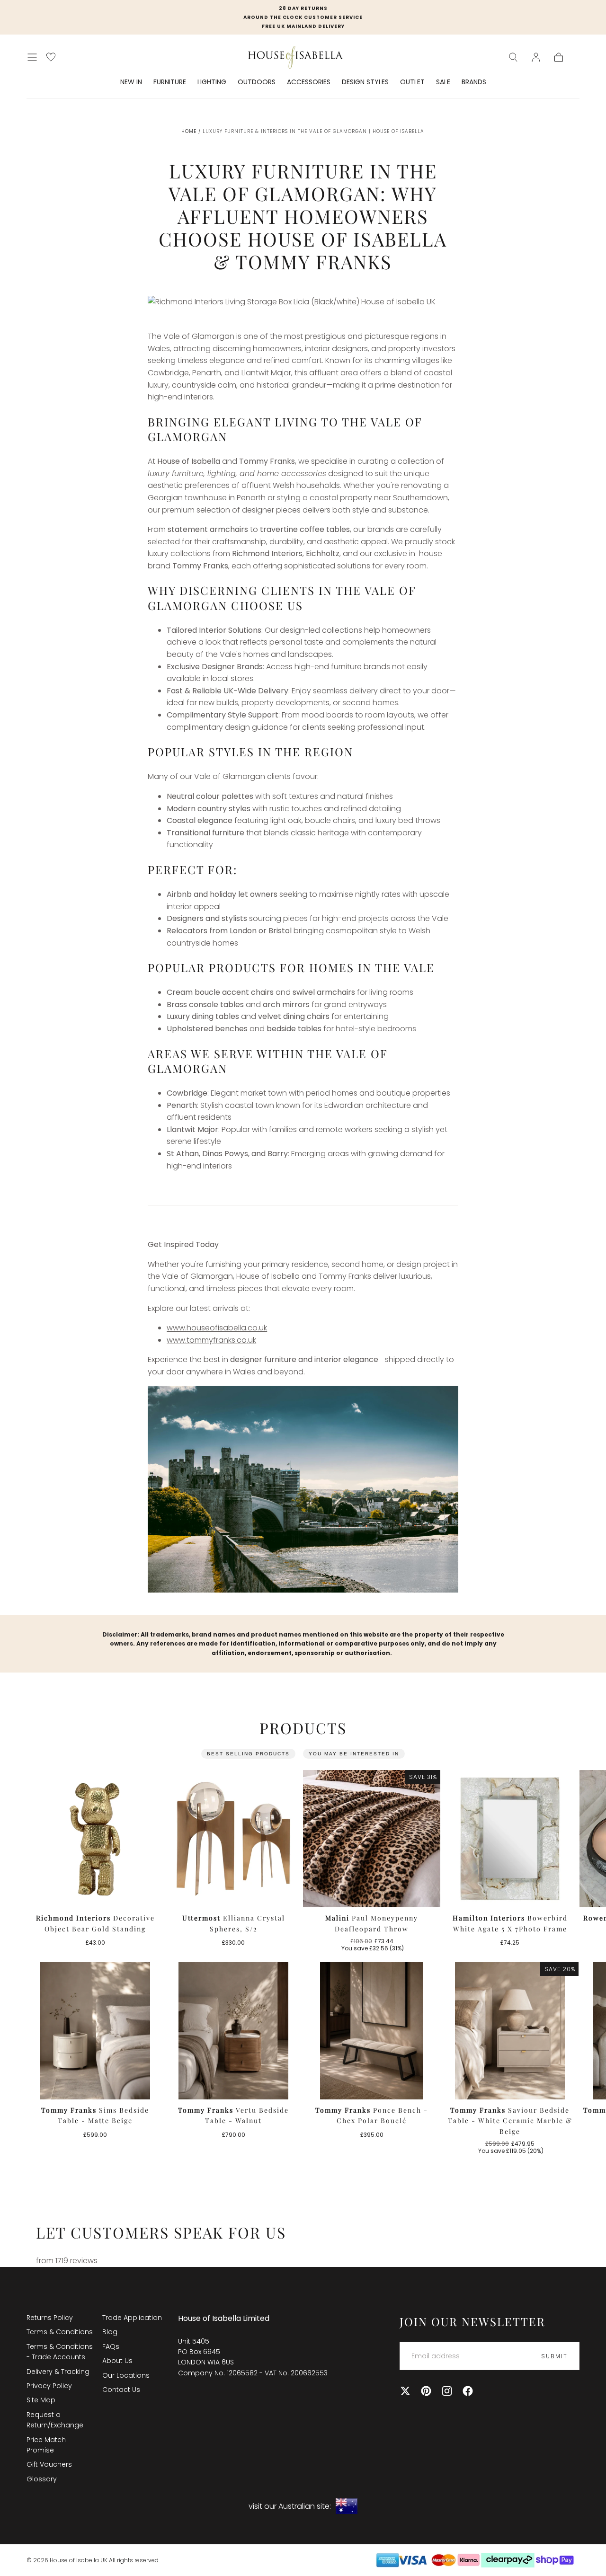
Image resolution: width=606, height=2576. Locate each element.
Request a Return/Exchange (55, 2420)
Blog (110, 2332)
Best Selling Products (248, 1754)
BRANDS (474, 82)
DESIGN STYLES (365, 82)
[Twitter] (405, 2391)
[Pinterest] (426, 2391)
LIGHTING (212, 82)
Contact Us (121, 2390)
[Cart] (559, 57)
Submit (554, 2356)
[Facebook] (468, 2391)
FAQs (111, 2346)
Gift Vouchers (49, 2464)
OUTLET (412, 82)
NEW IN (131, 82)
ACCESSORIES (309, 82)
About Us (117, 2361)
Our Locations (126, 2375)
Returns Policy (50, 2318)
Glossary (42, 2479)
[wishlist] (51, 57)
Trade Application (132, 2318)
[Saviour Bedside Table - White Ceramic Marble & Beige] (510, 2031)
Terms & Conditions (60, 2332)
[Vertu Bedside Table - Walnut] (233, 2031)
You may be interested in (354, 1754)
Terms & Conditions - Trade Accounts (60, 2352)
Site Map (41, 2400)
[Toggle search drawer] (513, 57)
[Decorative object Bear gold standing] (95, 1839)
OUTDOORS (257, 82)
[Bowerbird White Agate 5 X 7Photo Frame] (510, 1839)
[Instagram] (447, 2391)
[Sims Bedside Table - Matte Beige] (95, 2031)
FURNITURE (170, 82)
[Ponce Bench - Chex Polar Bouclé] (372, 2031)
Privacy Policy (49, 2386)
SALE (443, 82)
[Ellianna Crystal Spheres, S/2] (233, 1839)
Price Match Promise (46, 2445)
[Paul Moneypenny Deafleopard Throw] (372, 1839)
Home (189, 131)
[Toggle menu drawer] (32, 57)
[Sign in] (536, 57)
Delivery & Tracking (58, 2372)
